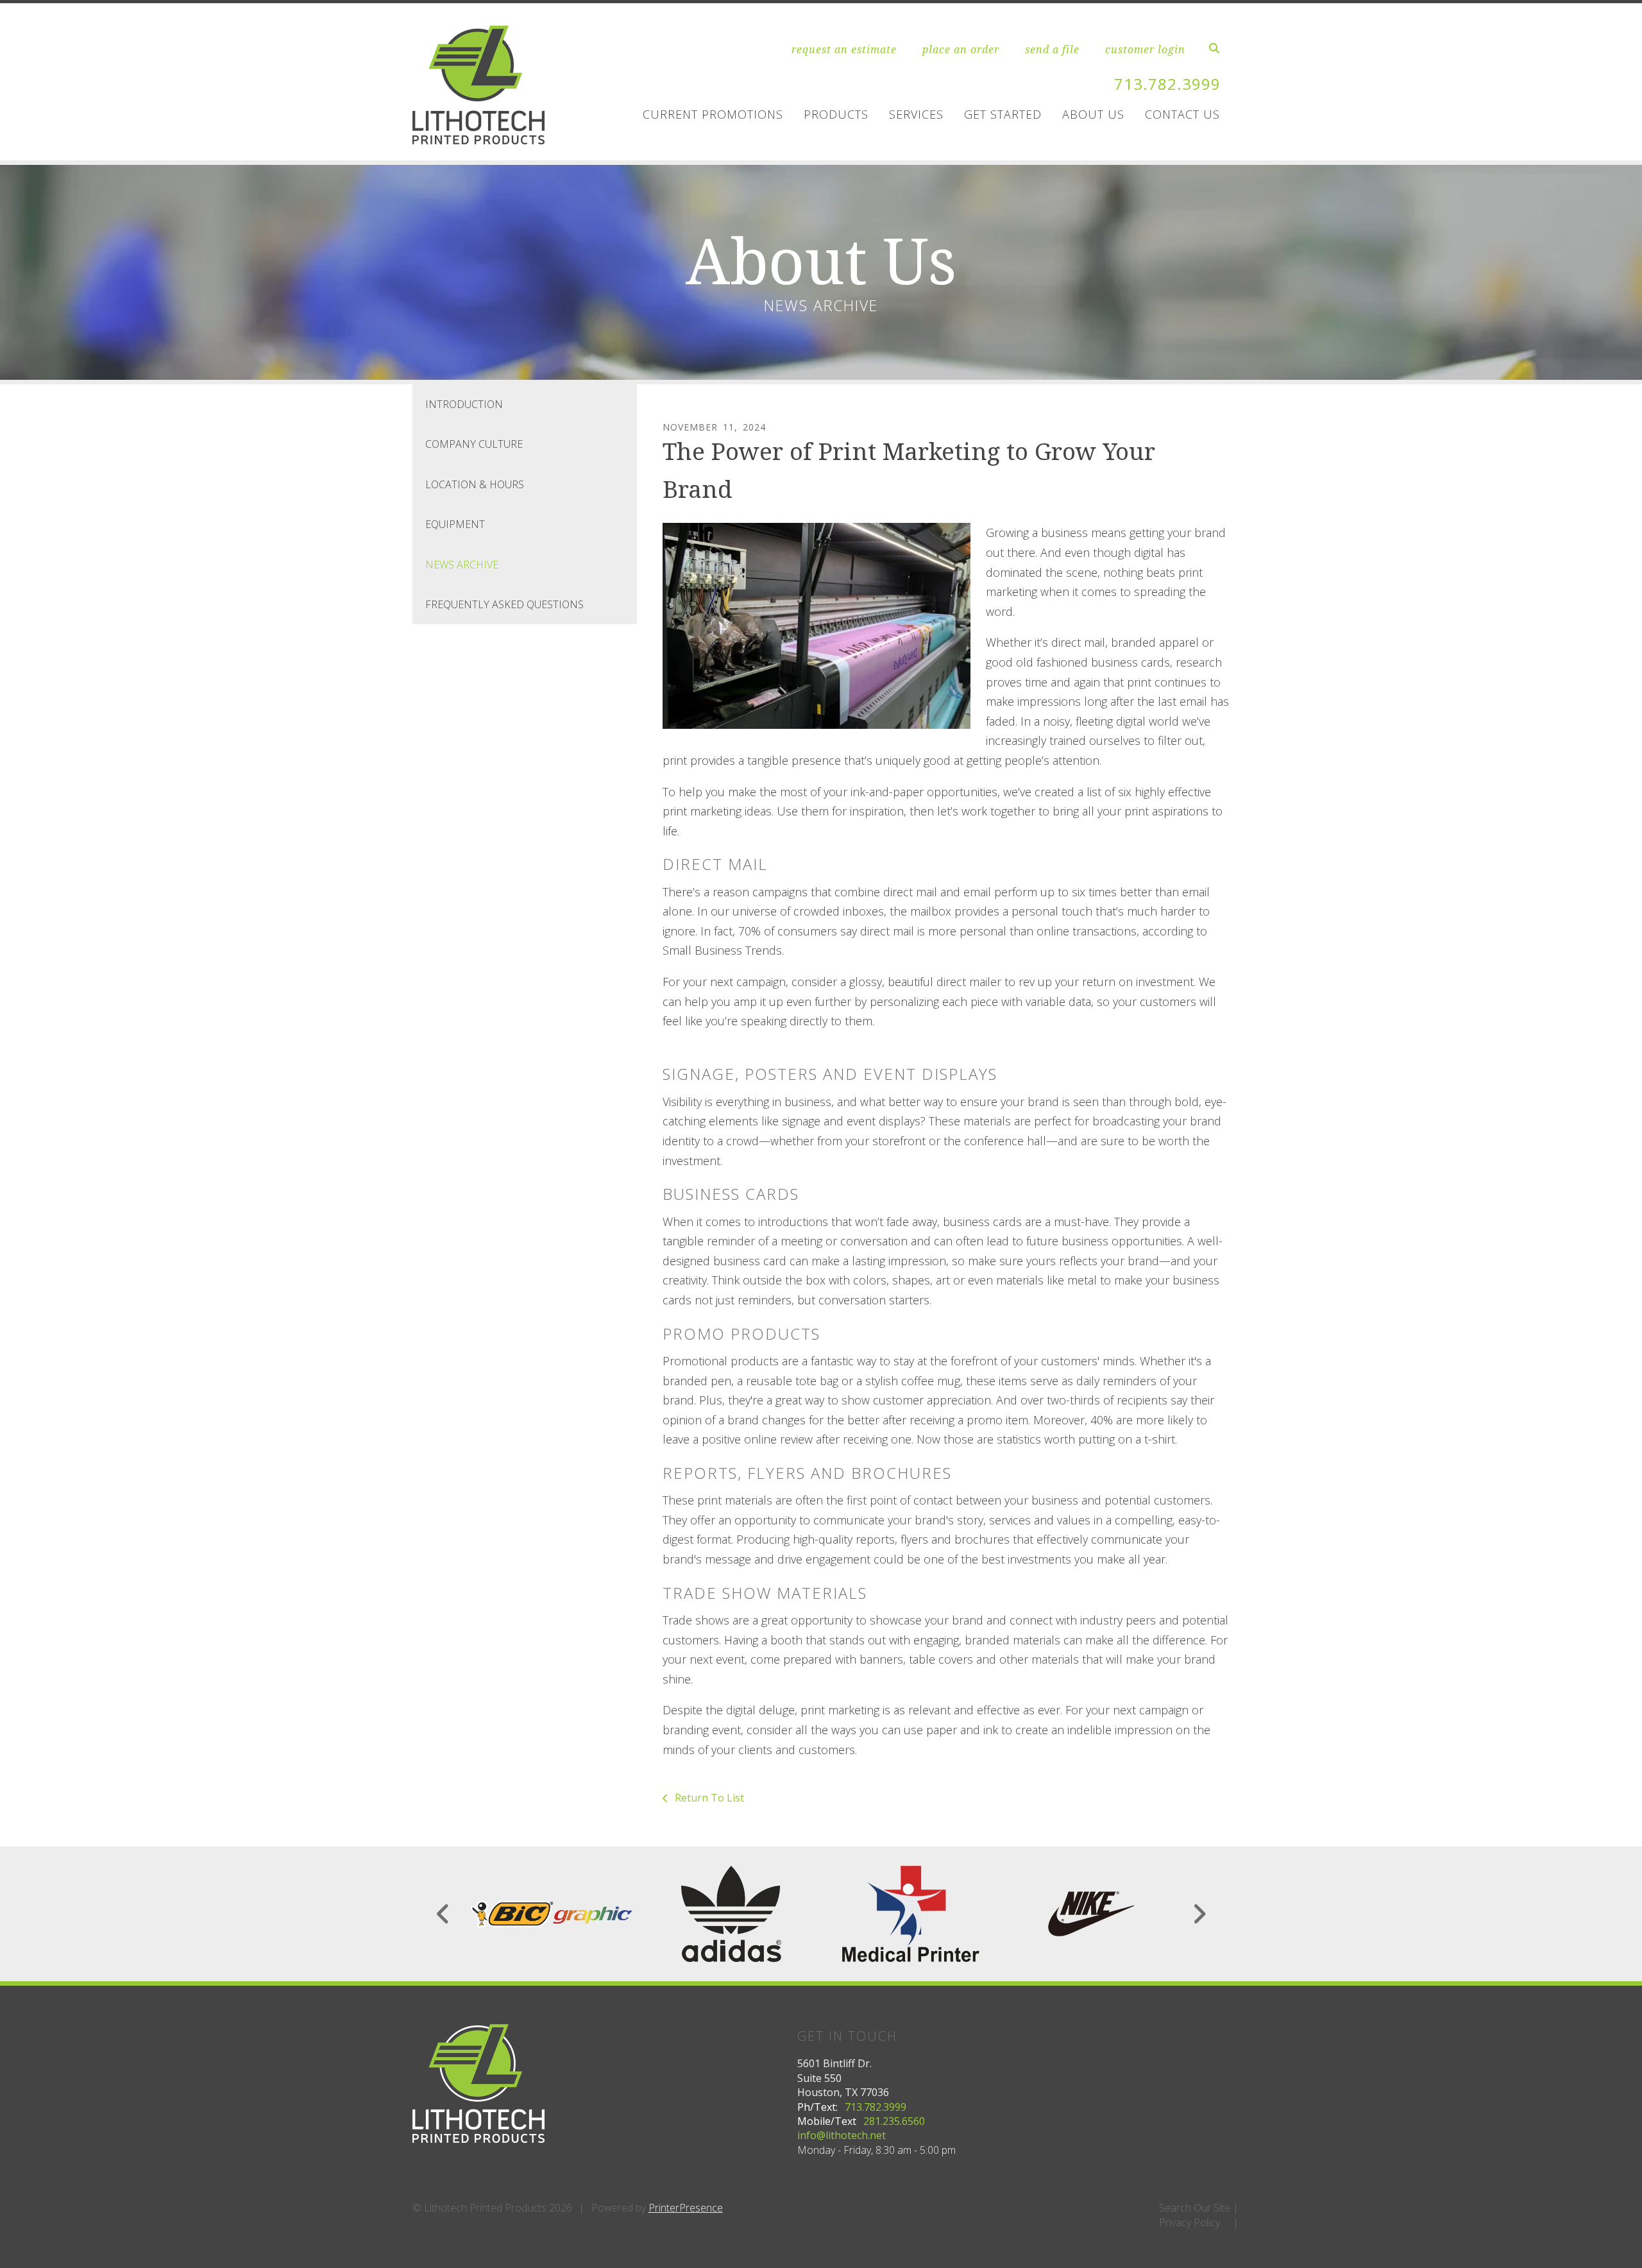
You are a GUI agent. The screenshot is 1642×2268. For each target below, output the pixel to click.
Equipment (455, 524)
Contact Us (1182, 114)
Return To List (708, 1798)
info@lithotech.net (842, 2135)
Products (836, 114)
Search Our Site (1195, 2208)
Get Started (1003, 114)
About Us (1093, 114)
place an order (961, 49)
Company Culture (474, 444)
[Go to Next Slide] (1199, 1914)
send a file (1052, 49)
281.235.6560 (894, 2121)
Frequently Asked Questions (504, 604)
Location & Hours (475, 484)
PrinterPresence (686, 2208)
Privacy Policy (1189, 2222)
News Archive (462, 565)
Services (916, 114)
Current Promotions (713, 114)
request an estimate (844, 49)
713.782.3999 (1167, 84)
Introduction (464, 404)
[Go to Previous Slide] (444, 1914)
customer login (1145, 49)
